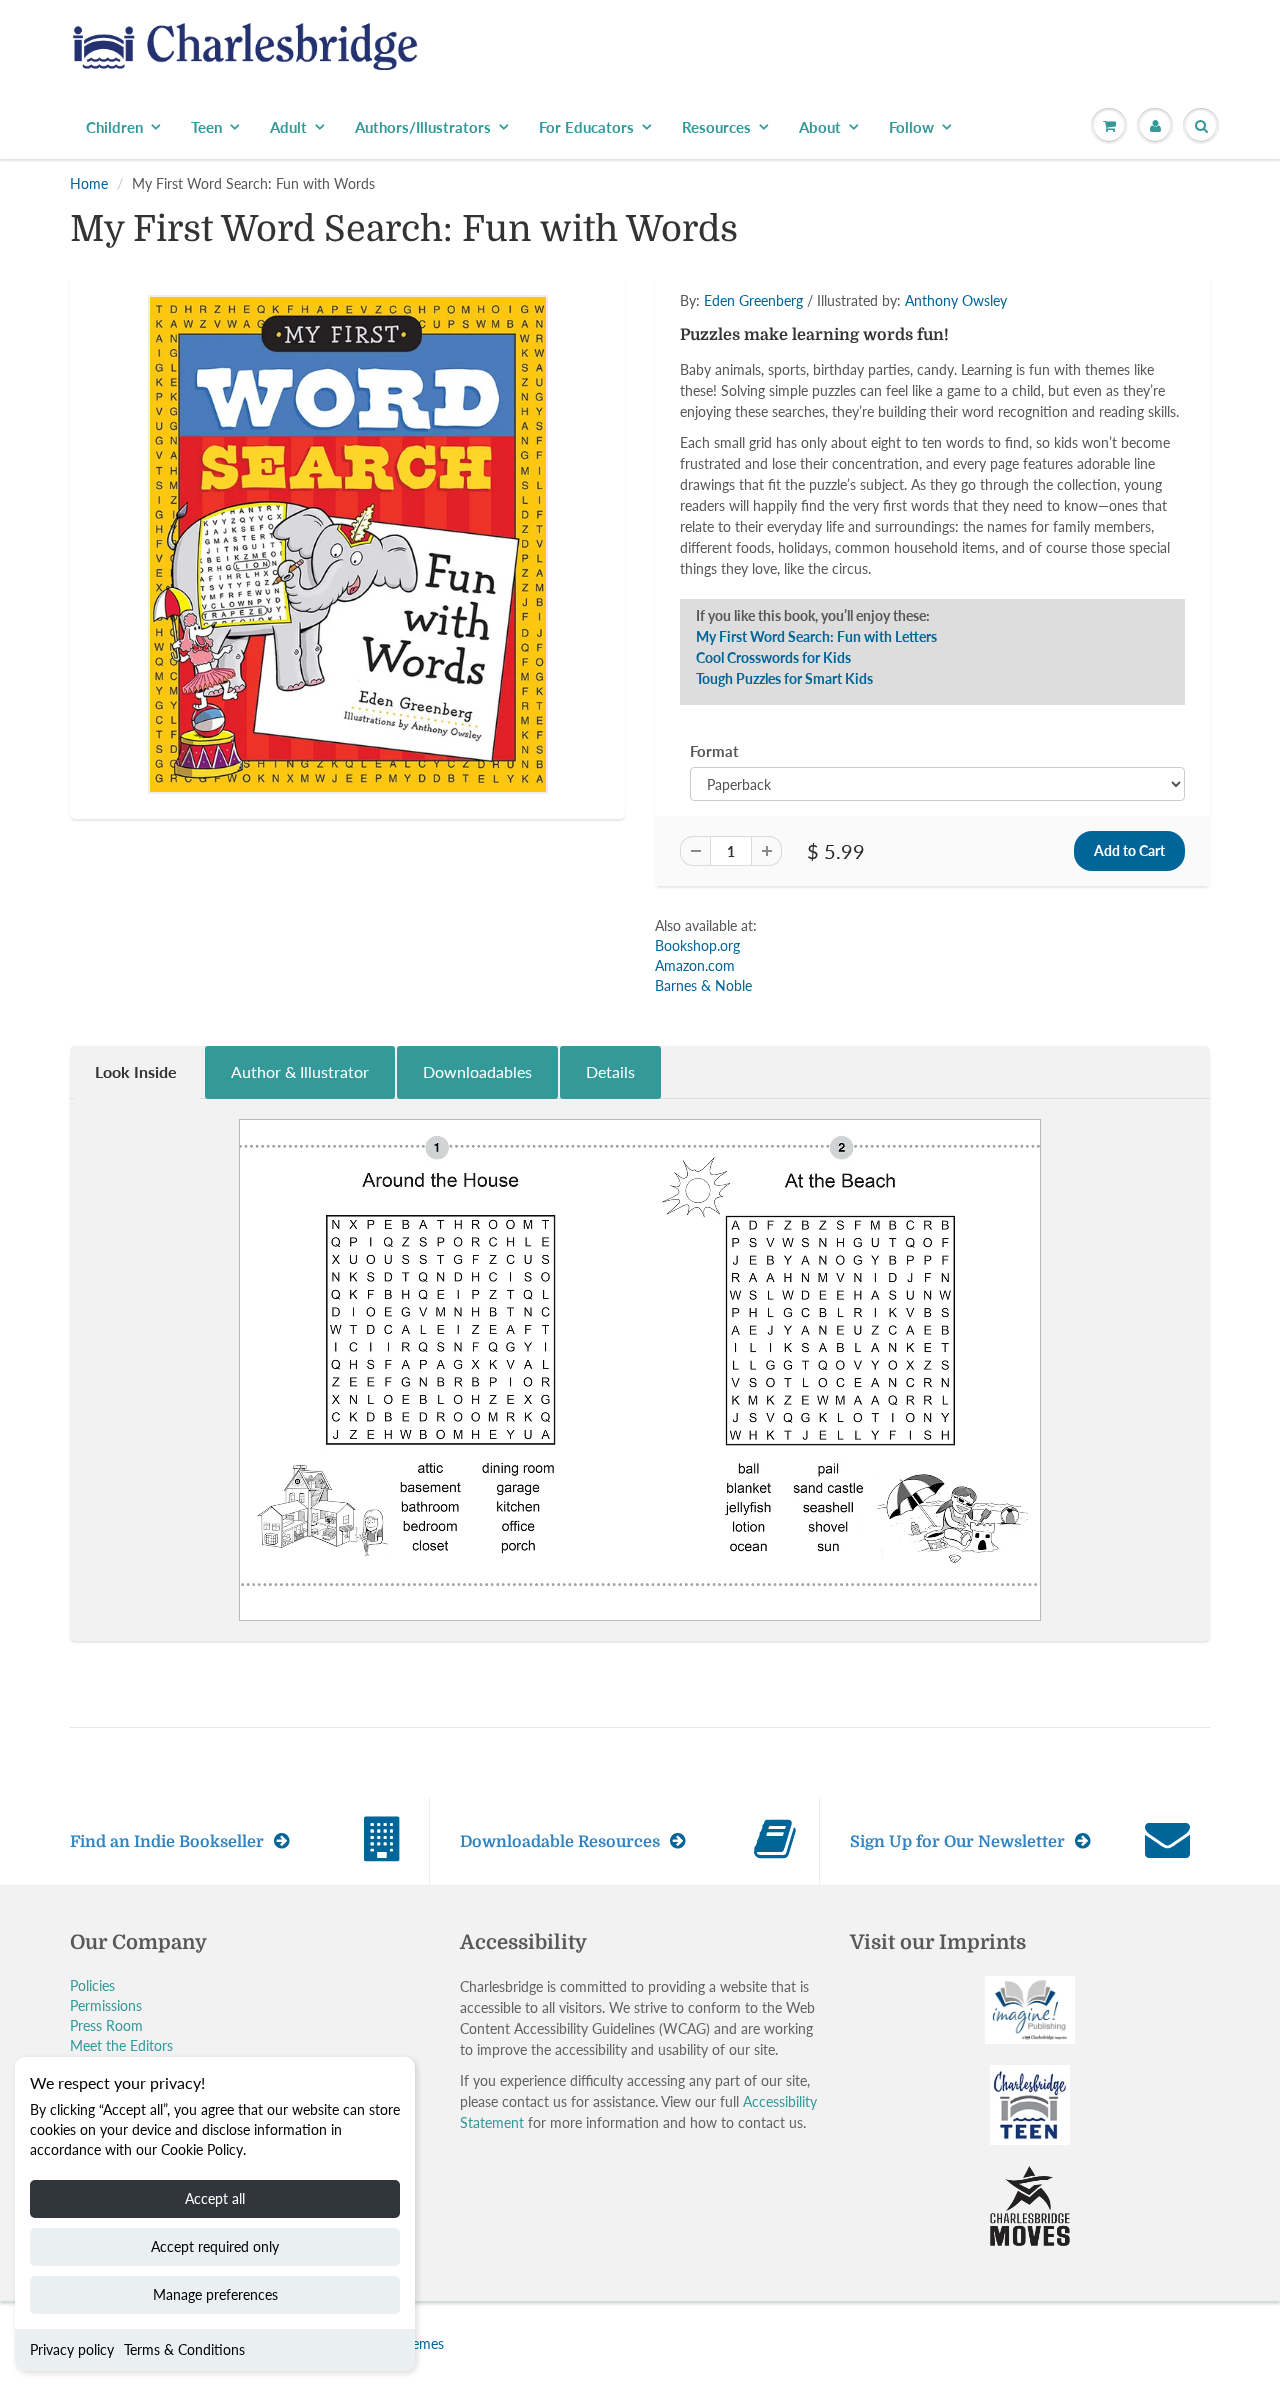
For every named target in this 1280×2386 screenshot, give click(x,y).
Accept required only (215, 2246)
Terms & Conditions (184, 2349)
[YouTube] (936, 450)
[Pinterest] (838, 450)
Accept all (215, 2198)
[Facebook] (789, 450)
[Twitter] (740, 450)
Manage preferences (215, 2294)
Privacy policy (72, 2349)
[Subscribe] (921, 386)
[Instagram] (887, 450)
